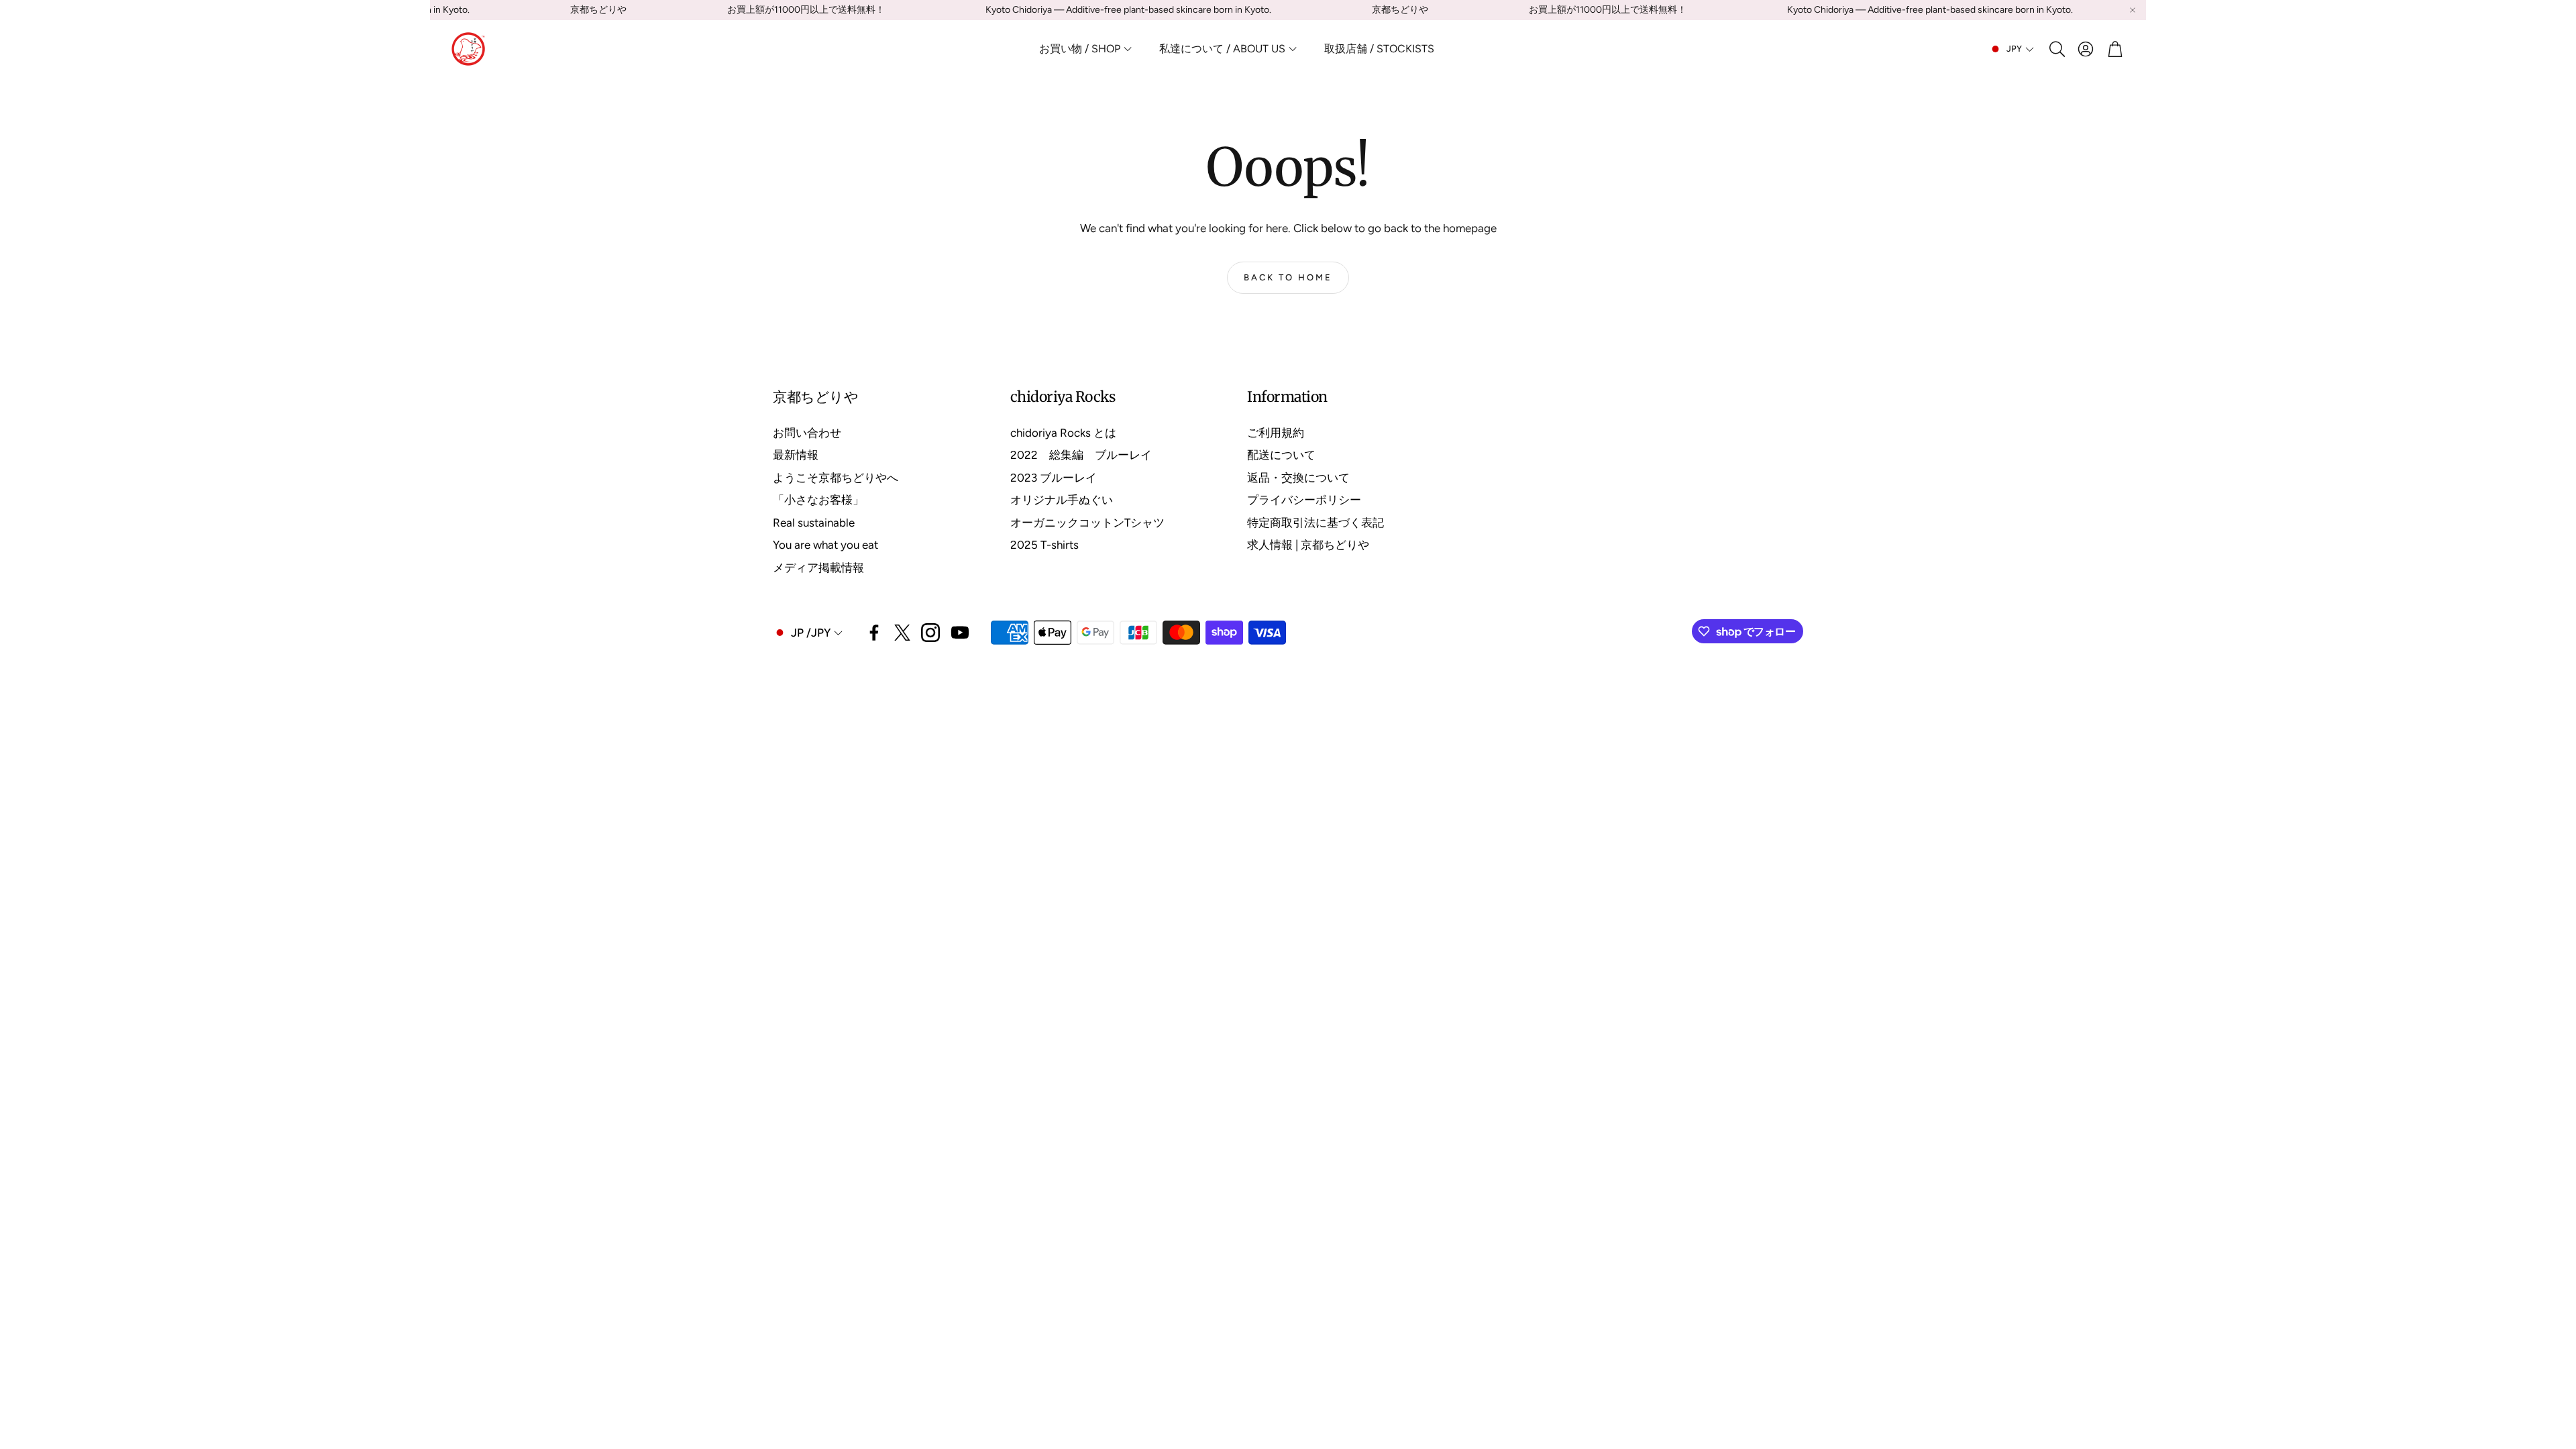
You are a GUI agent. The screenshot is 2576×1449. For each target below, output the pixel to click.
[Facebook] (874, 633)
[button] (2056, 49)
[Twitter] (902, 633)
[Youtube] (960, 633)
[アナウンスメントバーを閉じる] (2133, 10)
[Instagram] (930, 633)
